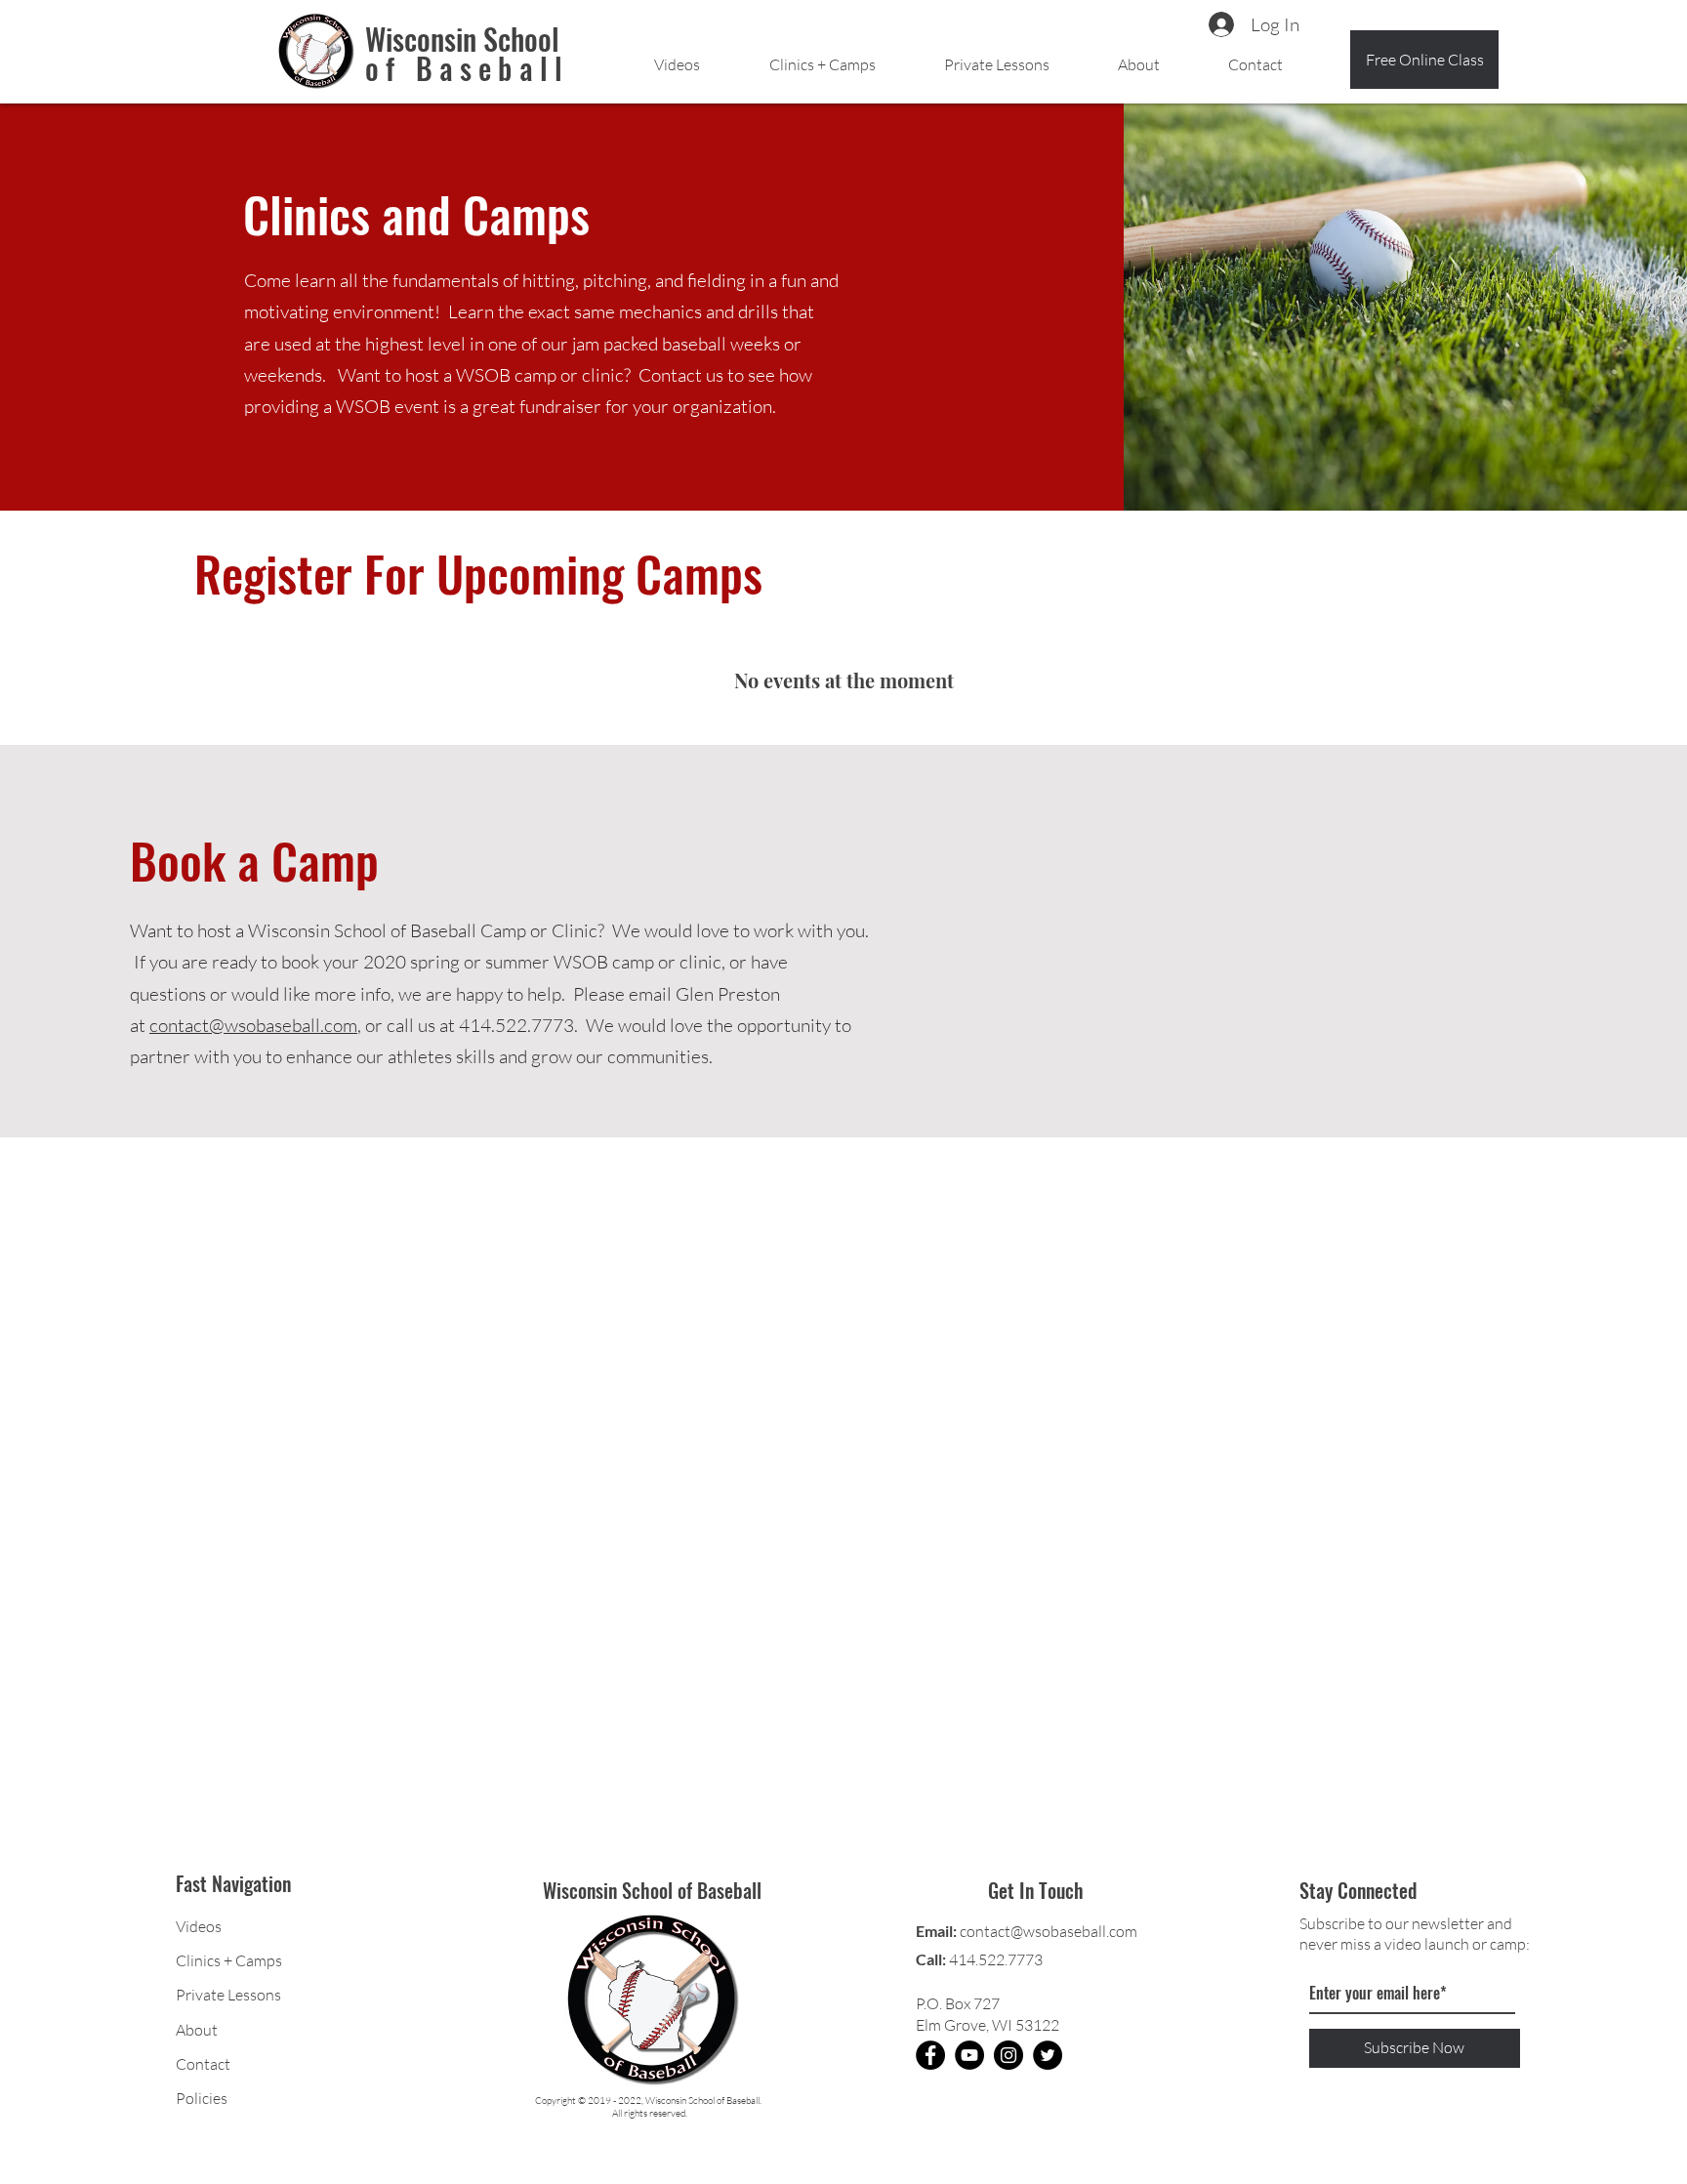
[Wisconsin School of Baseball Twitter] (1048, 2055)
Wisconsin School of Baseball (652, 1890)
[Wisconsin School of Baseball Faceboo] (930, 2055)
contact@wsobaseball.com (253, 1025)
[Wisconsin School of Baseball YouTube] (969, 2055)
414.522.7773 (996, 1959)
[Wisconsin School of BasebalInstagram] (1008, 2055)
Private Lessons (228, 1995)
